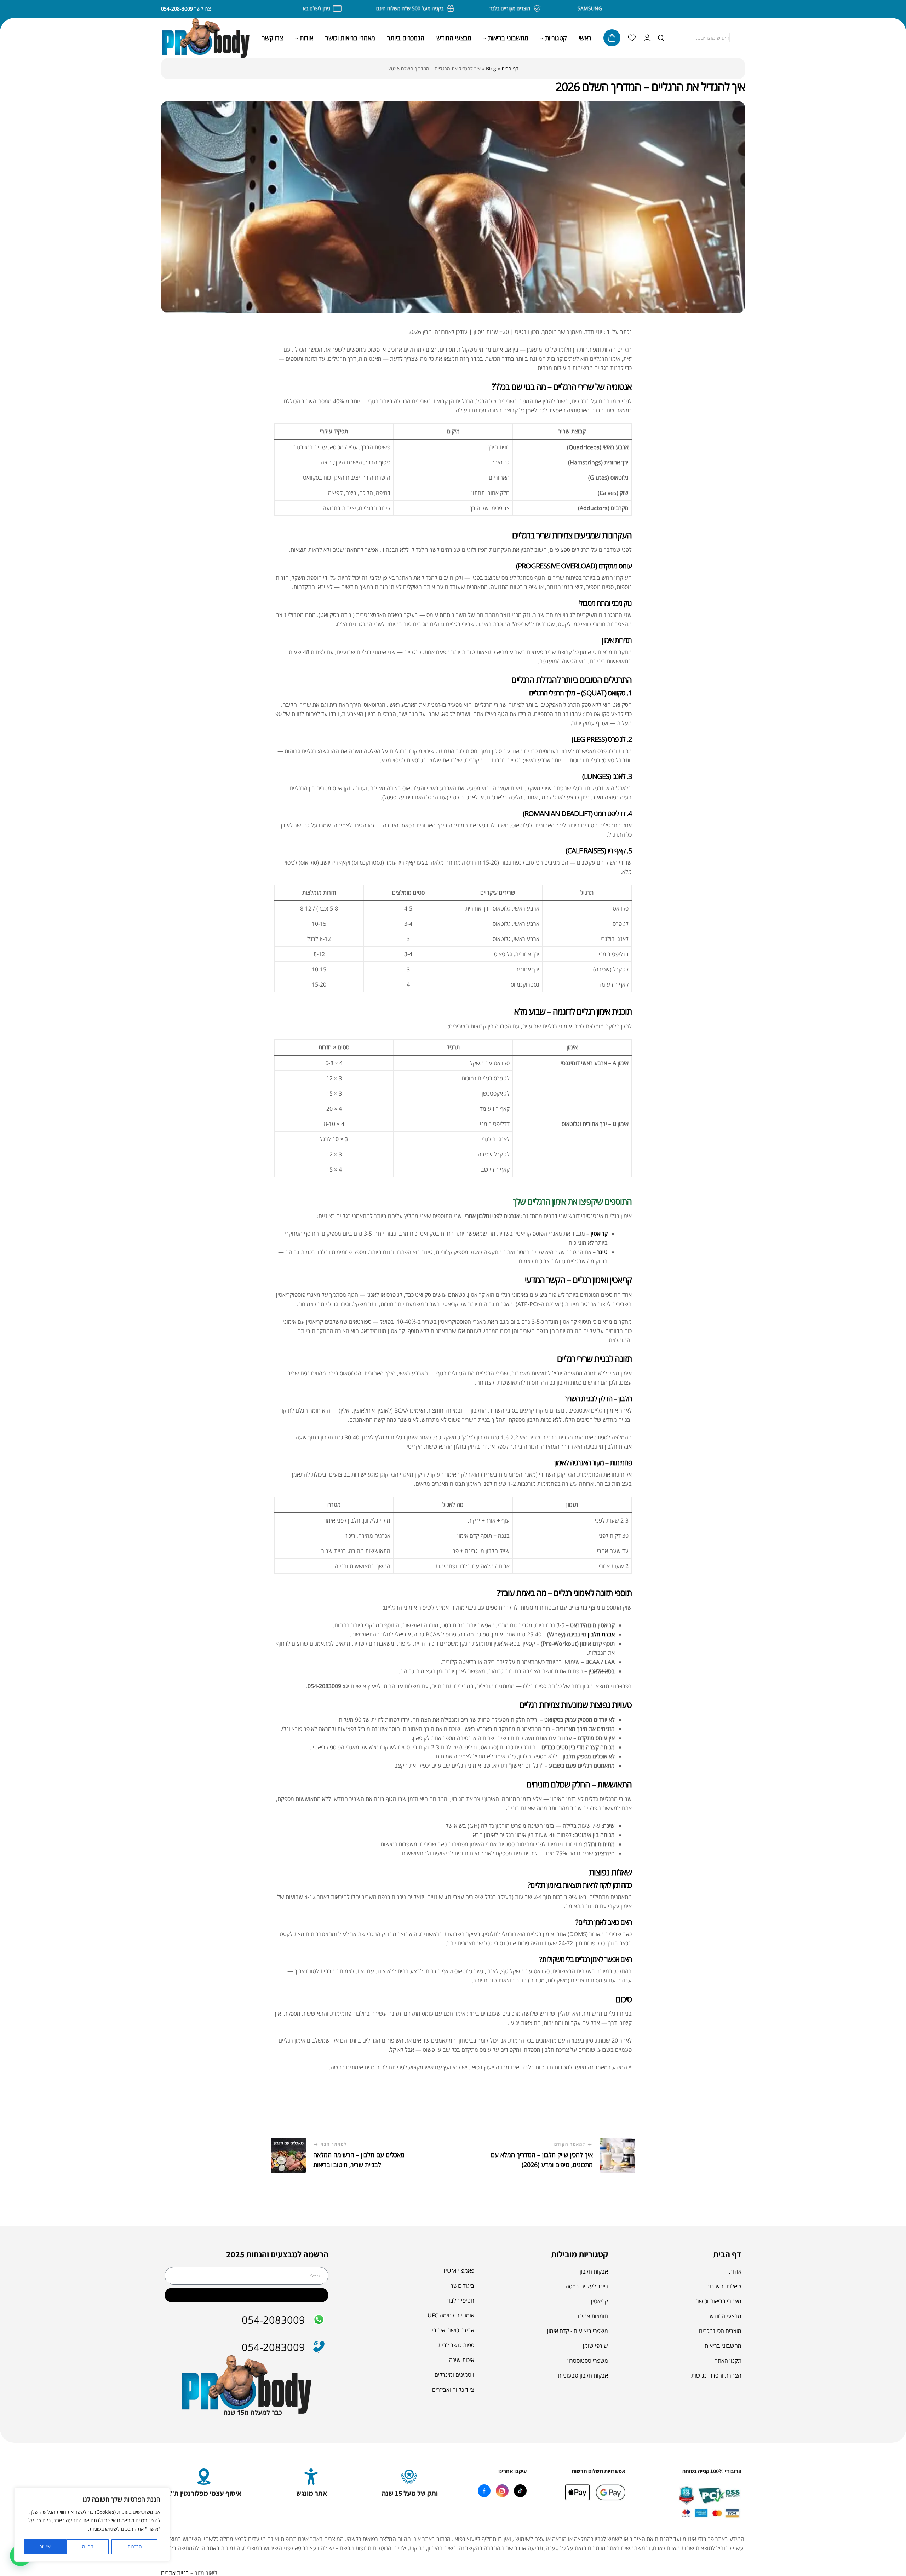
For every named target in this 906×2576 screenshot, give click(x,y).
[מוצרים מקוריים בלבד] (567, 8)
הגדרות (135, 2546)
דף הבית (510, 68)
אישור (45, 2546)
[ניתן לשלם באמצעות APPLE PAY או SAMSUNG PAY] (367, 8)
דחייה (88, 2546)
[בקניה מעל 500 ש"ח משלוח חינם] (481, 8)
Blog (491, 68)
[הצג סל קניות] (612, 38)
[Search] (661, 38)
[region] (92, 2525)
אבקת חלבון (601, 1634)
